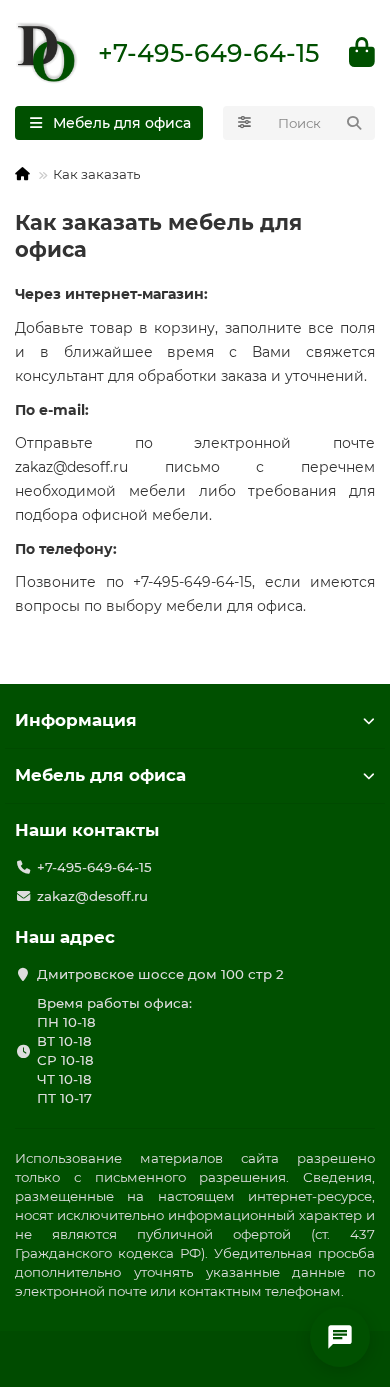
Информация (76, 720)
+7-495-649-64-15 (208, 53)
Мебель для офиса (100, 775)
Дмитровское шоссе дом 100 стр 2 (160, 974)
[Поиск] (354, 123)
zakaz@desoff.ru (92, 896)
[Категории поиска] (244, 123)
